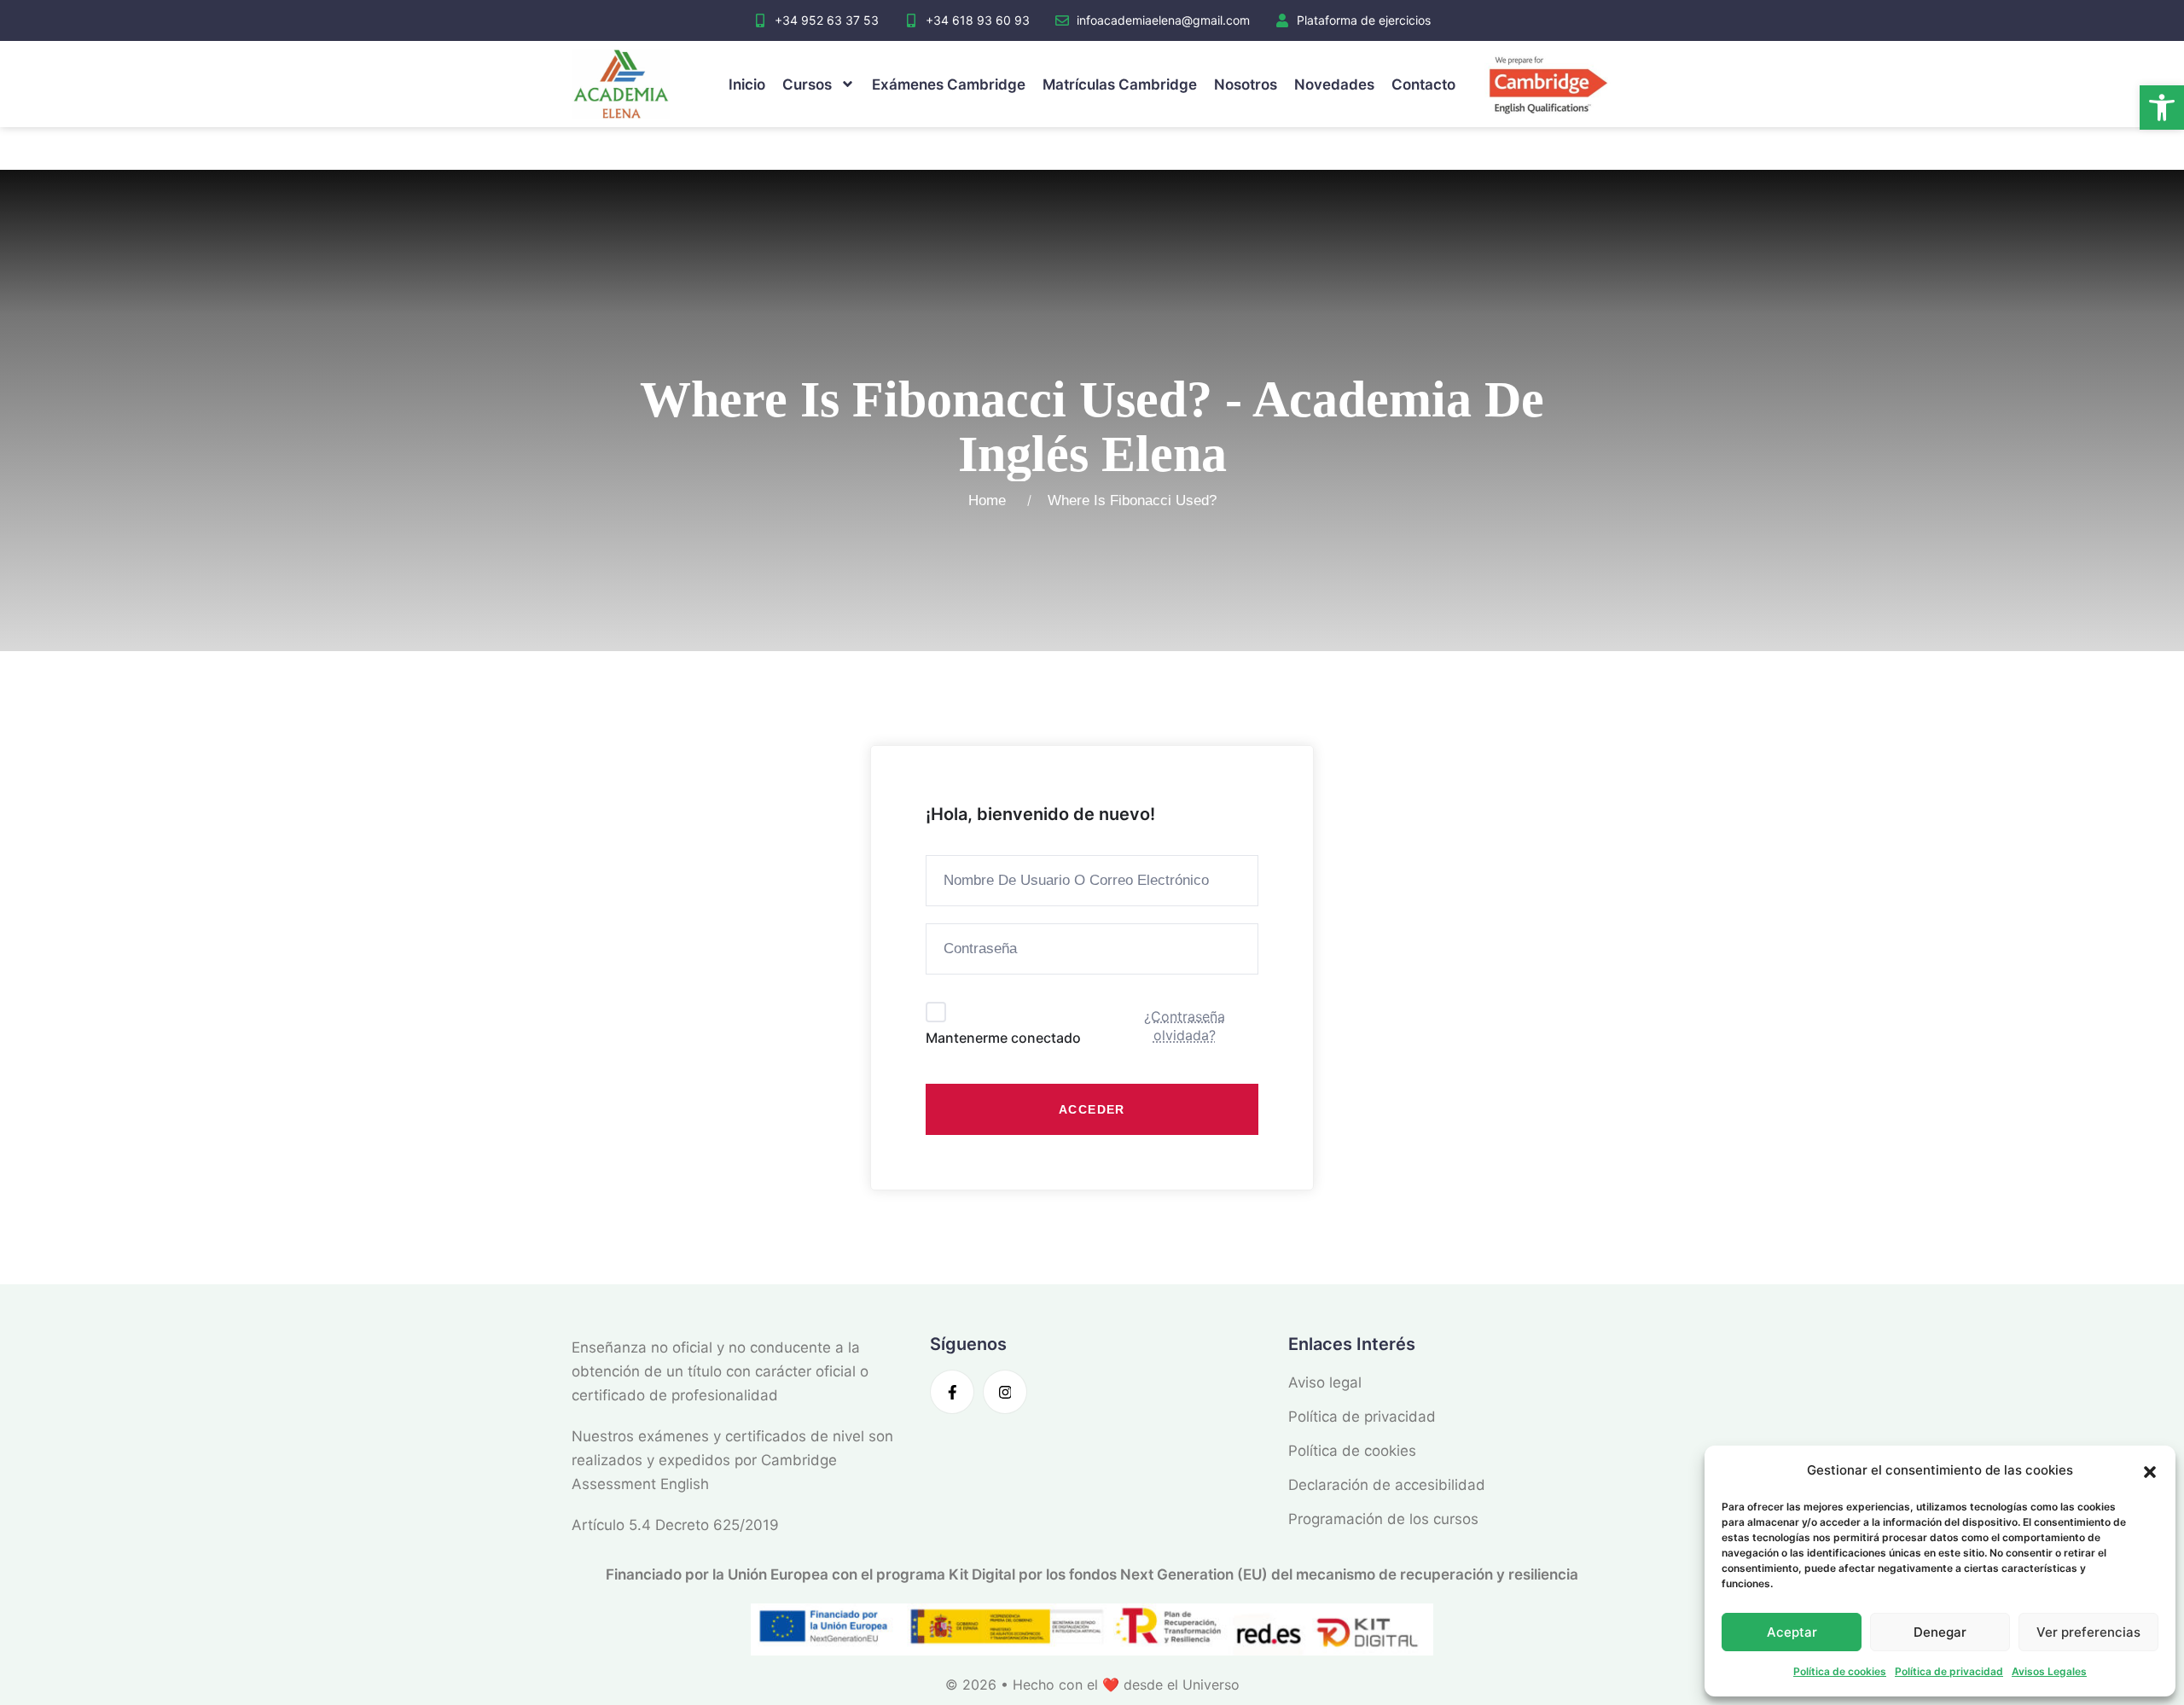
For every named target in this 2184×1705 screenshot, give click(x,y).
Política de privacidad (1949, 1671)
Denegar (1940, 1632)
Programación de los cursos (1383, 1519)
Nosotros (1246, 84)
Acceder (1092, 1109)
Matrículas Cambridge (1120, 84)
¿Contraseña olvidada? (1185, 1026)
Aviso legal (1325, 1382)
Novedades (1334, 84)
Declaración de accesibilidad (1387, 1485)
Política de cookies (1840, 1671)
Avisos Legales (2049, 1671)
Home (991, 500)
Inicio (747, 84)
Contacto (1423, 84)
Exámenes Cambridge (949, 84)
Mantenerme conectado (1003, 1038)
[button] (2162, 108)
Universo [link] (1211, 1685)
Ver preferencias (2088, 1632)
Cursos (807, 84)
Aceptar (1792, 1632)
